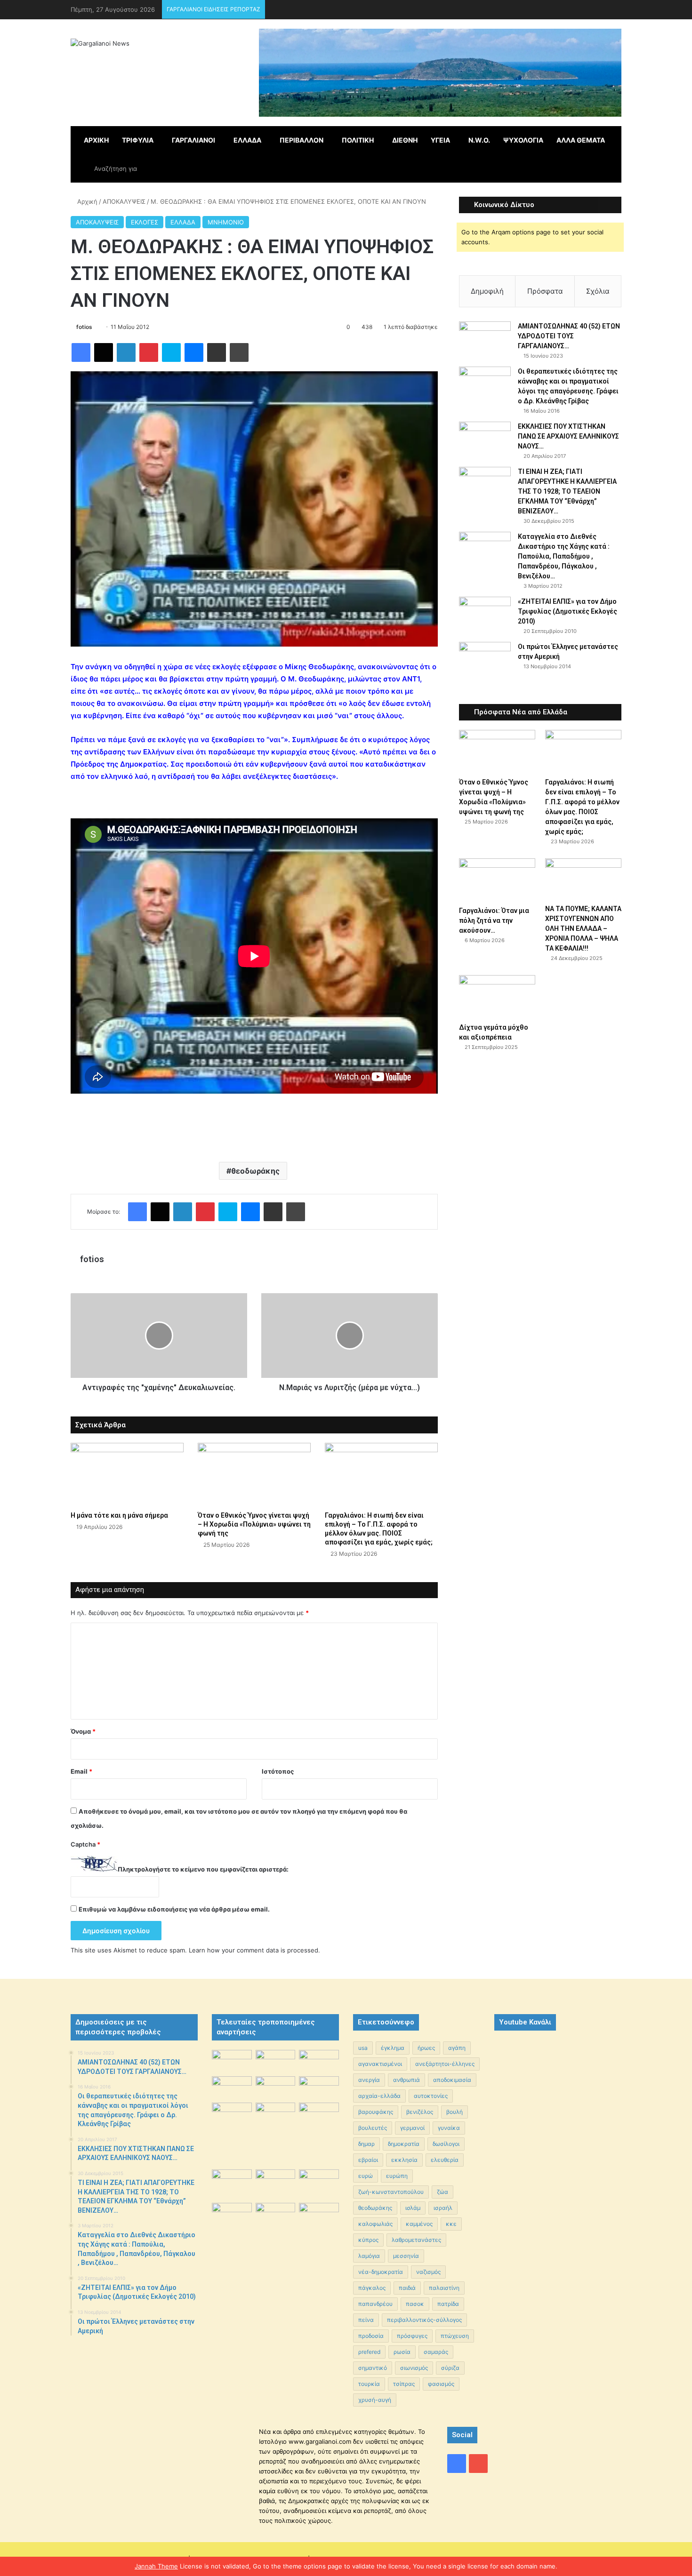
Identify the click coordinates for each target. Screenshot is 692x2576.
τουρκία (369, 2384)
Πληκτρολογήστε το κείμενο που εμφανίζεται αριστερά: (203, 1869)
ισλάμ (413, 2208)
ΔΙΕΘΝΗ (405, 140)
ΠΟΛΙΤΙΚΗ (358, 140)
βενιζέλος (420, 2112)
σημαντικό (373, 2368)
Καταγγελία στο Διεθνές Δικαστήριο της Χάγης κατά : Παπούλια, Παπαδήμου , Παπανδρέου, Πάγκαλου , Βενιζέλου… (564, 556)
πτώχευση (455, 2336)
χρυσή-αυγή (375, 2400)
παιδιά (407, 2288)
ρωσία (402, 2352)
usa (363, 2048)
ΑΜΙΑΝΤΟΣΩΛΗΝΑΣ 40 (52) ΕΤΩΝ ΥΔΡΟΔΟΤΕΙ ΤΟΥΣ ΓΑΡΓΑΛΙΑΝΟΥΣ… (569, 336)
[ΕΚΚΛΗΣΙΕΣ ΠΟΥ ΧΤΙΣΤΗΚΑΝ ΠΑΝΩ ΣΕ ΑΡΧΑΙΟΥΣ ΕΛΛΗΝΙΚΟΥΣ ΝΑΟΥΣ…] (485, 435)
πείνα (366, 2320)
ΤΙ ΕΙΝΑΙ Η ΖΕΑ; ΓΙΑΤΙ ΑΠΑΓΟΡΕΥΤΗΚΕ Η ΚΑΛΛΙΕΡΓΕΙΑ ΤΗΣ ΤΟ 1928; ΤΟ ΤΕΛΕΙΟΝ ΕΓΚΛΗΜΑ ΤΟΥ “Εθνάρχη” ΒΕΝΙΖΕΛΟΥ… (567, 491)
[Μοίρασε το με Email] (217, 352)
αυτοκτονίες (431, 2096)
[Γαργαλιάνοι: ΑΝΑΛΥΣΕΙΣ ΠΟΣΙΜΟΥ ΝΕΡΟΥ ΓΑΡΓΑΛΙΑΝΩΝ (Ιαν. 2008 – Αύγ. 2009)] (276, 2183)
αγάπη (457, 2048)
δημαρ (366, 2144)
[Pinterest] (149, 352)
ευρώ (366, 2176)
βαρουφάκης (376, 2112)
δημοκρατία (404, 2144)
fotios (84, 327)
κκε (451, 2224)
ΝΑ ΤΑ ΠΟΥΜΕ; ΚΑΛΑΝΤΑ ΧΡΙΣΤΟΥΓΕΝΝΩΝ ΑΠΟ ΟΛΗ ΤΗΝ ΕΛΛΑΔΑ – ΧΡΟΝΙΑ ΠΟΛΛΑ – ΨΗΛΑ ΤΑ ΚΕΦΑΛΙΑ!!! (583, 928)
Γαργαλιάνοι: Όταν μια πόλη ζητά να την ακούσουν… (494, 920)
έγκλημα (393, 2048)
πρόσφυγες (412, 2336)
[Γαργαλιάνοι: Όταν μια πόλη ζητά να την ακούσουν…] (497, 880)
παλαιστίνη (444, 2288)
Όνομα (83, 1731)
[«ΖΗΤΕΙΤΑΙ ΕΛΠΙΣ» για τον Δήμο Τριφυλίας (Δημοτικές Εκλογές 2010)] (485, 614)
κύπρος (368, 2240)
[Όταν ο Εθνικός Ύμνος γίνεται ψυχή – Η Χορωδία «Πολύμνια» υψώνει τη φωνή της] (254, 1475)
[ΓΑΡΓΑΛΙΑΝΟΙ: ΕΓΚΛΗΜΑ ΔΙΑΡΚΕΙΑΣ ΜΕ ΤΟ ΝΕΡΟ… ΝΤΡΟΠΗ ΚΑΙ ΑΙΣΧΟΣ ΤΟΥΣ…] (232, 2110)
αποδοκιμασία (452, 2080)
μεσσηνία (406, 2256)
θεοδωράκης (255, 1171)
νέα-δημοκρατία (381, 2272)
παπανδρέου (375, 2304)
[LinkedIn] (126, 352)
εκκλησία (404, 2160)
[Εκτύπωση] (239, 352)
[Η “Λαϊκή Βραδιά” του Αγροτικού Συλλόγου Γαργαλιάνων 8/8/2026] (232, 2061)
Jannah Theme (156, 2566)
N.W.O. (479, 140)
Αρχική (86, 201)
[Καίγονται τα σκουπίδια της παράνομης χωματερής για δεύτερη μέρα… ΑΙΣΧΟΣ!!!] (232, 2217)
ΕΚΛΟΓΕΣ (145, 222)
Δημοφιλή (487, 291)
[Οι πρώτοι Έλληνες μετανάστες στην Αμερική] (485, 661)
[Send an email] (96, 327)
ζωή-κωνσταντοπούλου (391, 2192)
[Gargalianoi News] (100, 43)
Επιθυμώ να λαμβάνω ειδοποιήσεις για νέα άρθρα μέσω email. (174, 1909)
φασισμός (441, 2384)
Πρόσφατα (545, 291)
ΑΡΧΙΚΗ (96, 140)
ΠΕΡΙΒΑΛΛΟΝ (302, 140)
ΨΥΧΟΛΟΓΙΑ (523, 140)
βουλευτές (373, 2128)
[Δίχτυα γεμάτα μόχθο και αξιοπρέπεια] (497, 996)
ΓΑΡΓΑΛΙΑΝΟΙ (193, 140)
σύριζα (450, 2368)
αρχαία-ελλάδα (379, 2096)
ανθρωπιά (406, 2080)
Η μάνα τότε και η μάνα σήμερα (119, 1515)
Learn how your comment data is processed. (254, 1950)
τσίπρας (404, 2384)
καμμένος (419, 2224)
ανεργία (369, 2080)
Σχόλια (598, 291)
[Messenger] (194, 352)
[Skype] (171, 352)
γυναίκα (449, 2128)
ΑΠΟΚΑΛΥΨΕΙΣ (124, 201)
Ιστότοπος (278, 1771)
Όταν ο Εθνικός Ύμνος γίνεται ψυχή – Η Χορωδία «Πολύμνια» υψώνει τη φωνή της (254, 1524)
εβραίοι (368, 2160)
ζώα (443, 2192)
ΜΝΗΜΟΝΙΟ (226, 222)
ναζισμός (428, 2272)
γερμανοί (412, 2128)
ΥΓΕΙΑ (440, 140)
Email (81, 1771)
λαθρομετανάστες (416, 2240)
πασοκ (415, 2304)
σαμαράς (436, 2352)
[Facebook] (81, 352)
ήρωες (426, 2048)
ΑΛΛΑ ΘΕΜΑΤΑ (581, 140)
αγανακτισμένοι (380, 2064)
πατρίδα (448, 2304)
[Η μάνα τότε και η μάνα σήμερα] (127, 1475)
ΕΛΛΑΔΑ (247, 140)
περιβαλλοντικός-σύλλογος (424, 2320)
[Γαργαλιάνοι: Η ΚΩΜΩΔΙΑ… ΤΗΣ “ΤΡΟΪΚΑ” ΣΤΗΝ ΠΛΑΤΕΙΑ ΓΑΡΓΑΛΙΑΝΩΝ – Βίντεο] (319, 2117)
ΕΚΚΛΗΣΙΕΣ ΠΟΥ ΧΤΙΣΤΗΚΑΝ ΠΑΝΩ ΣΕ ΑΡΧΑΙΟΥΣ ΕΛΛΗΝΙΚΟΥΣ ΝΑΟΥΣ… (568, 436)
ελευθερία (445, 2160)
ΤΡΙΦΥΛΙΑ (138, 140)
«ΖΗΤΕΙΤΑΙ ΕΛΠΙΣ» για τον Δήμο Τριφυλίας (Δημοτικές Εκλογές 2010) (567, 611)
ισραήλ (443, 2208)
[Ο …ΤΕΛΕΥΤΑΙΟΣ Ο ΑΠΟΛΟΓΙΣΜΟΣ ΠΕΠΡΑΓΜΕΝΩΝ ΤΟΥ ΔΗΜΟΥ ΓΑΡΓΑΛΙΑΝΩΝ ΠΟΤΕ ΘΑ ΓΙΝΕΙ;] (319, 2249)
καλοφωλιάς (375, 2224)
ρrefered (369, 2352)
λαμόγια (369, 2256)
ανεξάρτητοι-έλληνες (445, 2064)
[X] (104, 352)
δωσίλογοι (446, 2144)
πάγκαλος (372, 2288)
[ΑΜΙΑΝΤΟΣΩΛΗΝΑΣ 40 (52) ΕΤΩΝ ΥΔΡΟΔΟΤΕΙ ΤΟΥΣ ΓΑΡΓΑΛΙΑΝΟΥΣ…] (485, 339)
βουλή (455, 2112)
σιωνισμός (414, 2368)
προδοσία (371, 2336)
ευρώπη (397, 2176)
